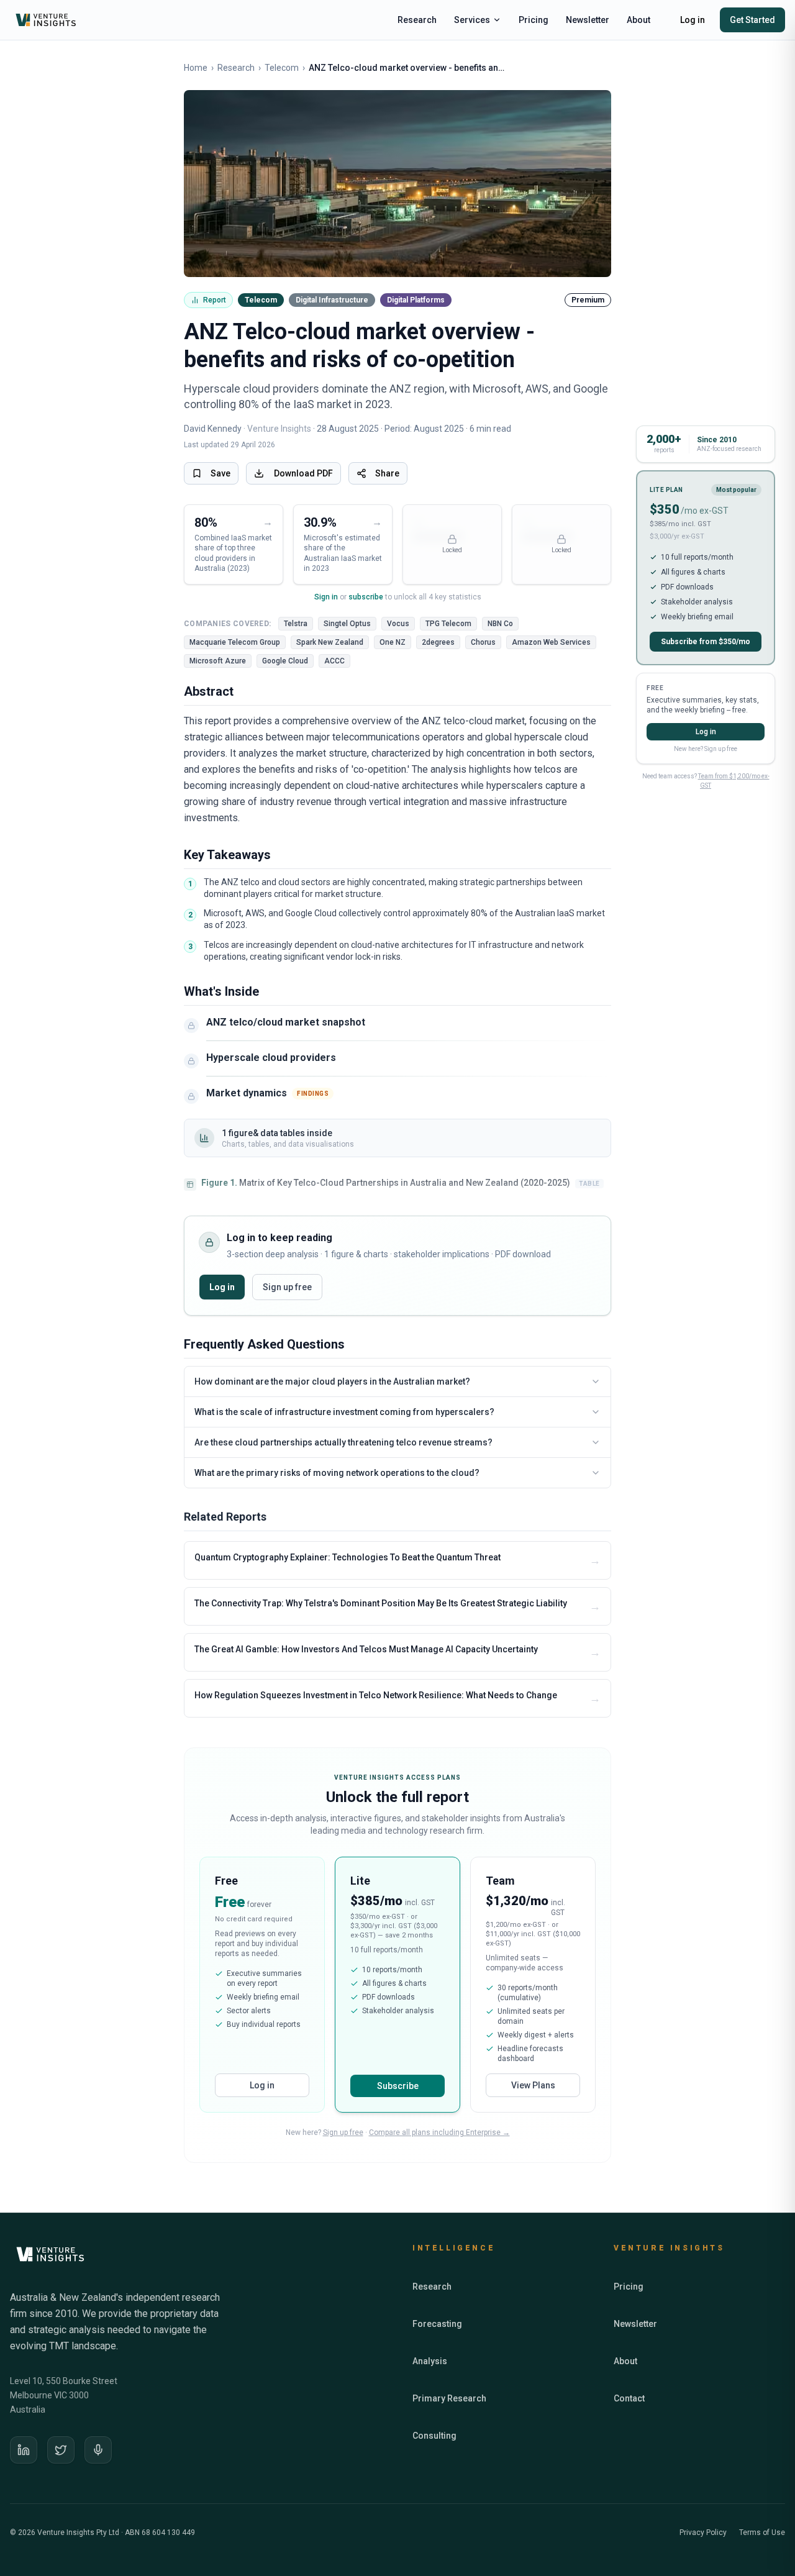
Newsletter (588, 20)
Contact (629, 2398)
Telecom (282, 68)
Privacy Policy (703, 2533)
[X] (61, 2450)
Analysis (430, 2361)
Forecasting (437, 2324)
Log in (693, 20)
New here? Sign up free (706, 749)
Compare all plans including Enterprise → (439, 2132)
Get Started (752, 20)
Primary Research (449, 2398)
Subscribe (398, 2086)
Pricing (534, 20)
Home (196, 68)
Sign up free (287, 1287)
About (638, 20)
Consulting (434, 2436)
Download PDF (303, 473)
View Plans (533, 2085)
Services (472, 20)
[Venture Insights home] (47, 20)
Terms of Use (762, 2533)
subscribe (366, 597)
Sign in (326, 597)
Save (220, 473)
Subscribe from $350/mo (706, 642)
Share (387, 473)
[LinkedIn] (24, 2450)
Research (417, 20)
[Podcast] (98, 2450)
